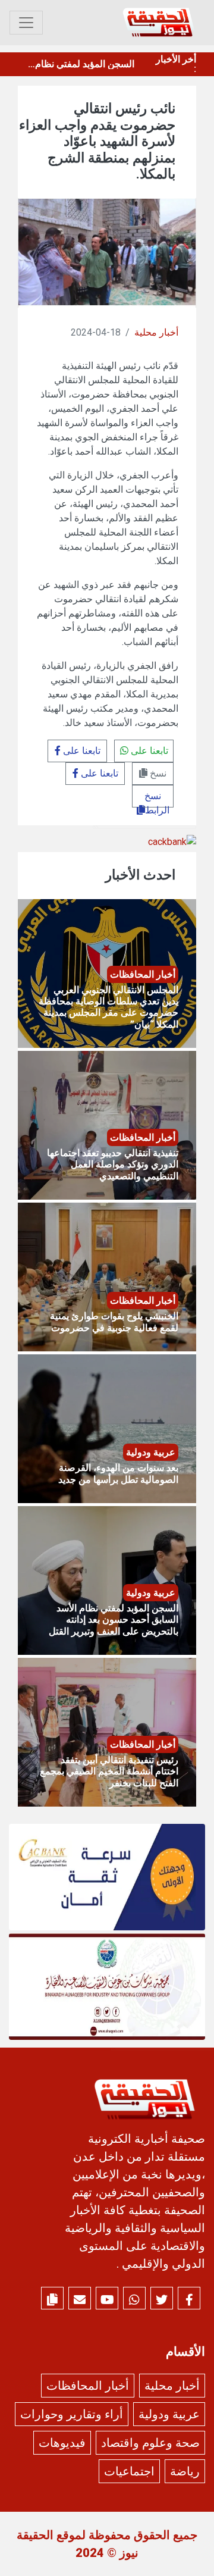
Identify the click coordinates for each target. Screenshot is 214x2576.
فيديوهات (62, 2443)
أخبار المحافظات (88, 2386)
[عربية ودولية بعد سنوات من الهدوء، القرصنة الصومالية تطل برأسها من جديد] (107, 1428)
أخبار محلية (156, 332)
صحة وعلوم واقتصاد (150, 2443)
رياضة (185, 2471)
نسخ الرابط (157, 799)
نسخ (157, 773)
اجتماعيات (129, 2471)
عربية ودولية (169, 2414)
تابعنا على (148, 751)
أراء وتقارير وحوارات (72, 2414)
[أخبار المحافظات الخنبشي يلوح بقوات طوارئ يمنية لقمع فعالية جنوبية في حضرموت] (107, 1276)
